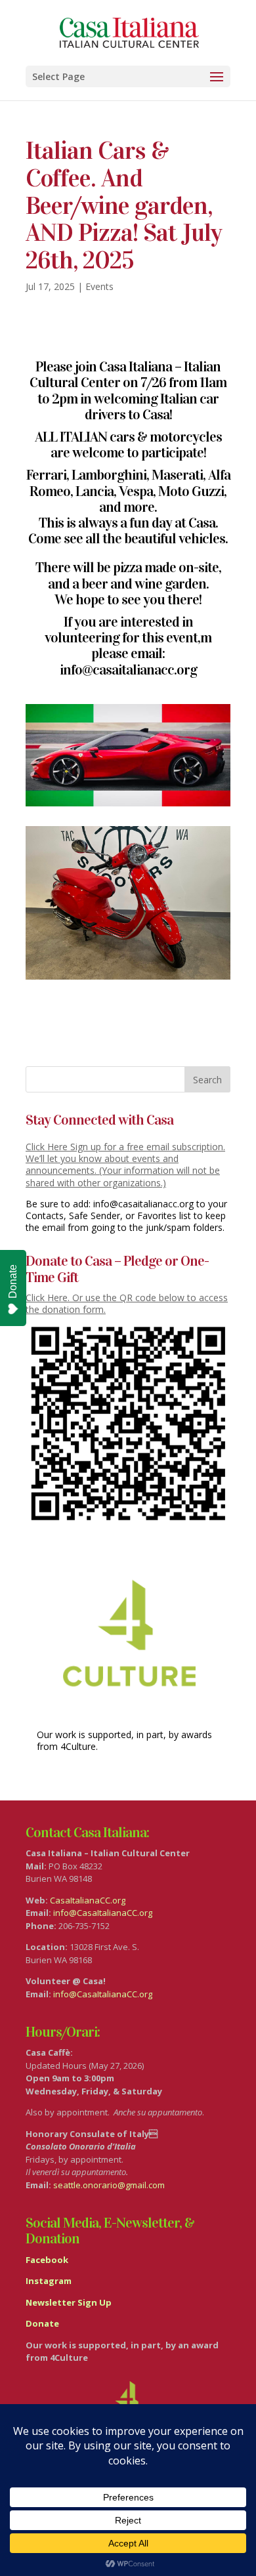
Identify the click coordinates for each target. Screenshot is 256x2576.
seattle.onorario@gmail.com (109, 2185)
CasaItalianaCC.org (88, 1900)
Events (99, 286)
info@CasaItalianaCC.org (103, 1913)
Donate (13, 1281)
